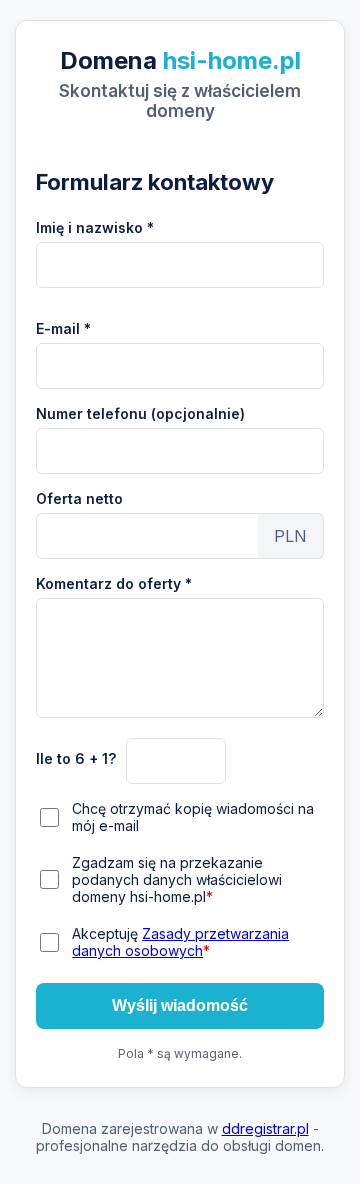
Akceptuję (180, 942)
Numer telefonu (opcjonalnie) (140, 413)
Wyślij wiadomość (180, 1005)
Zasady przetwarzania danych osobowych (180, 942)
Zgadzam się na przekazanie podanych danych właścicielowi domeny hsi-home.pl (177, 879)
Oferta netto (79, 498)
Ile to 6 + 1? (76, 758)
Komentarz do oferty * (114, 583)
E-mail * (63, 328)
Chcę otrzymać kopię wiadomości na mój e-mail (193, 817)
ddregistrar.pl (265, 1128)
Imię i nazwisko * (95, 227)
